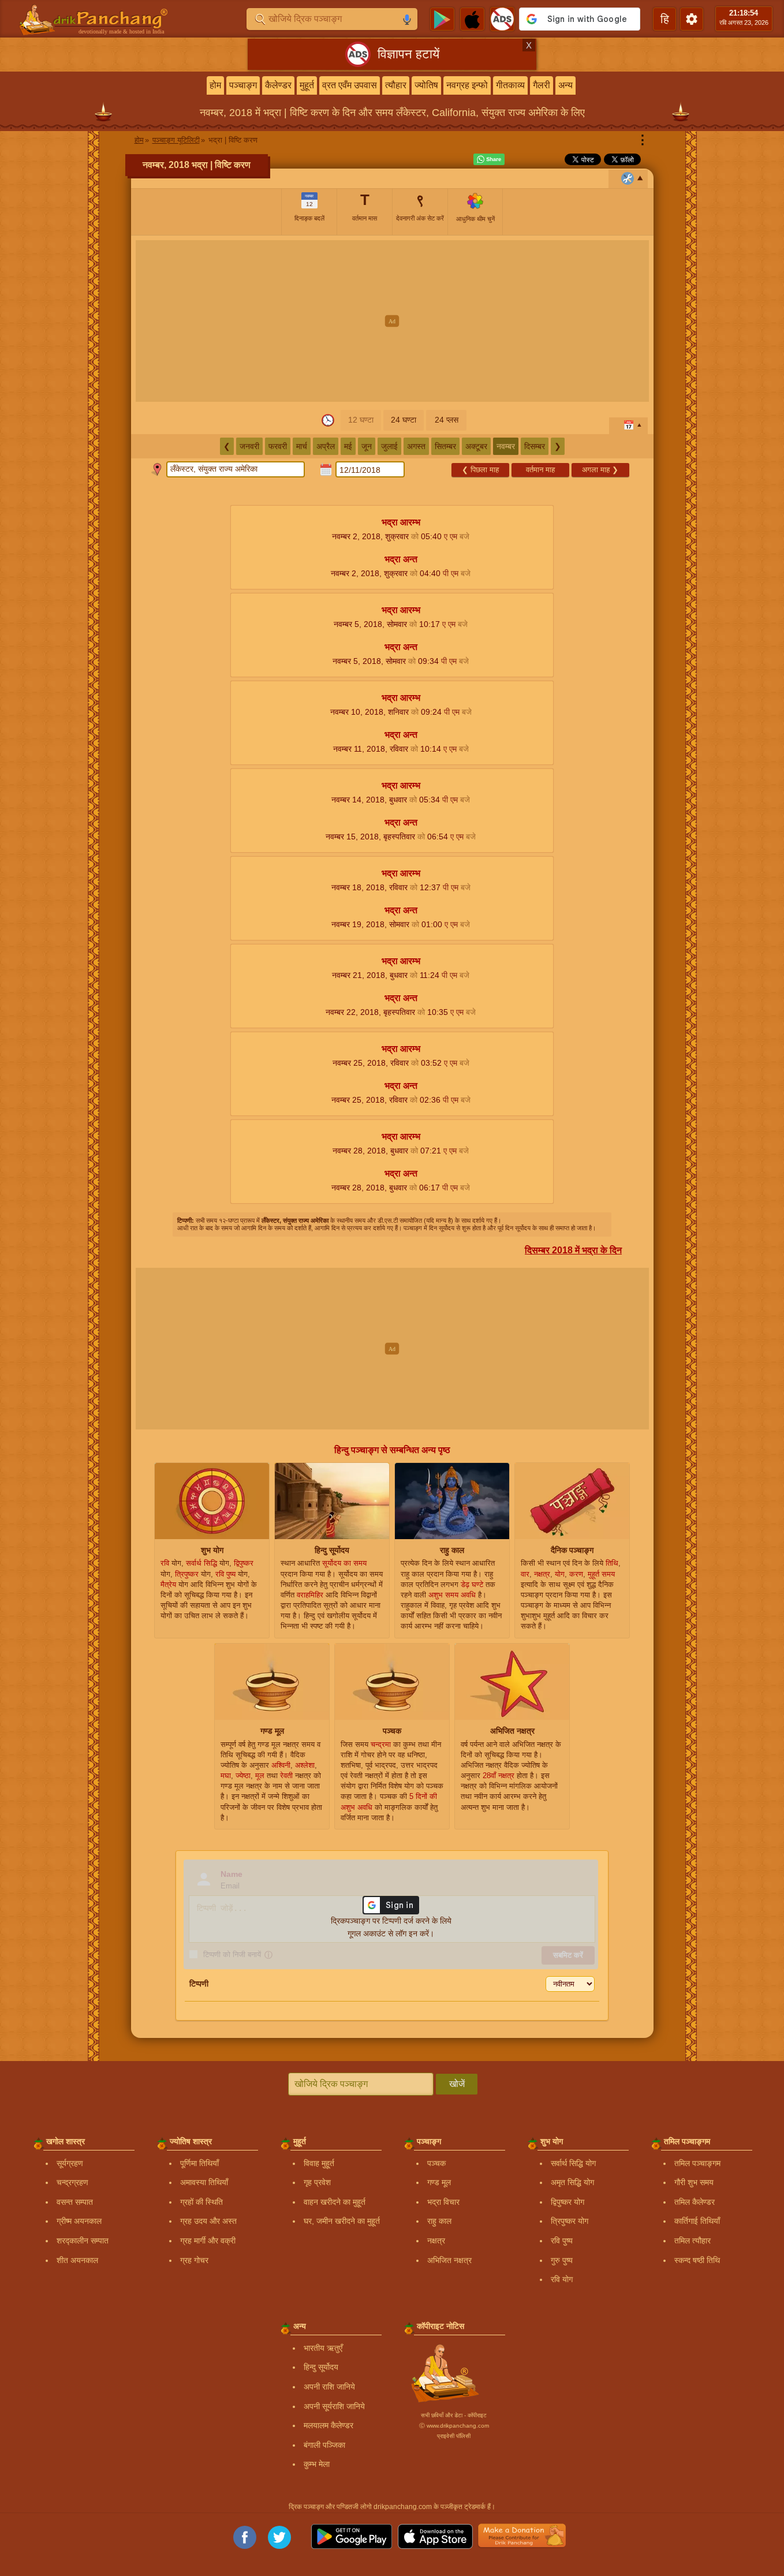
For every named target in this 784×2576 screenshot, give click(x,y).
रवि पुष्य (562, 2241)
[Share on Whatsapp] (489, 159)
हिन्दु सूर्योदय (321, 2367)
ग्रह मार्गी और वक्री (208, 2241)
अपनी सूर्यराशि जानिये (334, 2406)
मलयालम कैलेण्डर (328, 2425)
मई (348, 446)
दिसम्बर (535, 446)
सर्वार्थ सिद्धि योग (573, 2163)
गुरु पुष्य (562, 2260)
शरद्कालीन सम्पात (83, 2241)
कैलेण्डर (278, 85)
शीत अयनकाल (77, 2260)
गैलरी (542, 85)
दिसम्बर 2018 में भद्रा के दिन (573, 1250)
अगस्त (416, 446)
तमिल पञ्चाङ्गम (697, 2163)
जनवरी (249, 446)
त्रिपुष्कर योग (570, 2221)
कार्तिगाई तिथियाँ (697, 2221)
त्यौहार (396, 85)
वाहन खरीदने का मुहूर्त (335, 2202)
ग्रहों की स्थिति (201, 2202)
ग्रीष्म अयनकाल (79, 2221)
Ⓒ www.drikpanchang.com (454, 2426)
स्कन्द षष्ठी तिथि (697, 2260)
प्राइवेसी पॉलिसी (454, 2436)
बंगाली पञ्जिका (324, 2445)
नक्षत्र (436, 2241)
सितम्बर (445, 446)
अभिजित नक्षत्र (449, 2260)
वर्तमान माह (540, 470)
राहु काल (439, 2221)
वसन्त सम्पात (75, 2202)
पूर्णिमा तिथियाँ (199, 2163)
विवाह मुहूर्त (319, 2163)
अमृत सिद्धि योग (572, 2182)
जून (367, 446)
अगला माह (600, 470)
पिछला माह (480, 470)
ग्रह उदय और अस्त (208, 2221)
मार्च (302, 446)
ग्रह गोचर (194, 2260)
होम (215, 85)
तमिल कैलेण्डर (695, 2202)
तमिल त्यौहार (692, 2241)
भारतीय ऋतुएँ (323, 2348)
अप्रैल (326, 446)
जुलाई (389, 446)
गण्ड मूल (439, 2182)
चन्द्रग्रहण (72, 2182)
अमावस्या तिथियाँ (204, 2182)
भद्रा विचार (443, 2202)
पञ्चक (436, 2163)
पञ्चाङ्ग (243, 85)
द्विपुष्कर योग (568, 2202)
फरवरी (278, 446)
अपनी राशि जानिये (329, 2387)
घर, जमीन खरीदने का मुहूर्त (342, 2221)
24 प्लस (447, 420)
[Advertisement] (392, 321)
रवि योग (562, 2279)
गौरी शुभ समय (694, 2182)
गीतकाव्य (510, 85)
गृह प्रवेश (317, 2182)
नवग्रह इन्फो (467, 85)
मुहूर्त (307, 85)
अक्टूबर (476, 446)
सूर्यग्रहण (70, 2163)
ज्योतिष (426, 85)
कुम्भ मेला (317, 2464)
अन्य (565, 85)
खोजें (457, 2084)
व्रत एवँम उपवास (350, 85)
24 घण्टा (404, 420)
